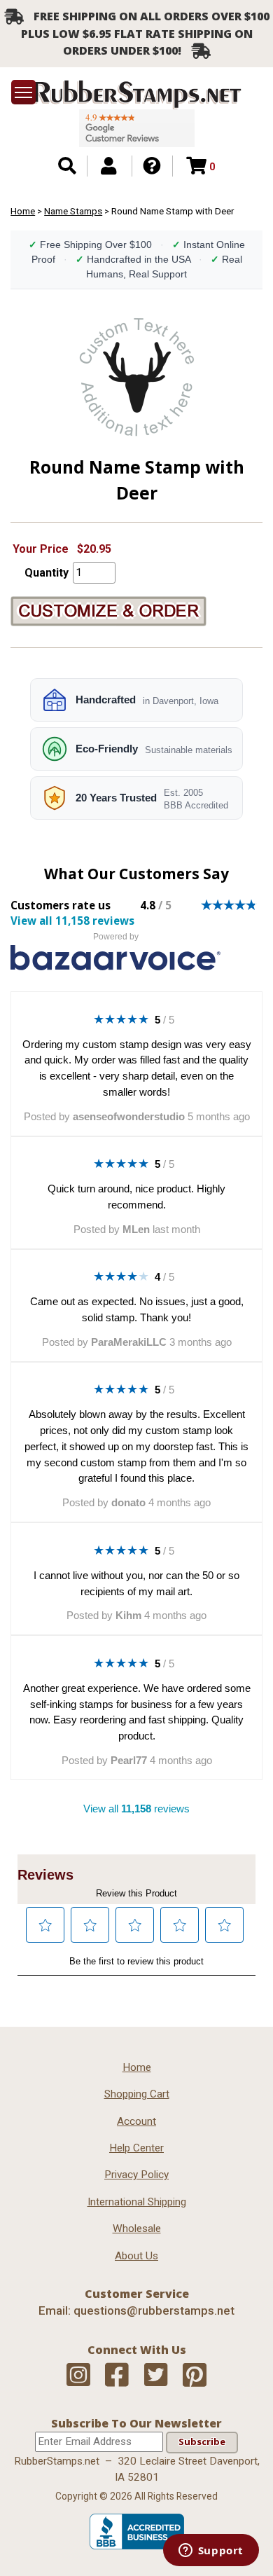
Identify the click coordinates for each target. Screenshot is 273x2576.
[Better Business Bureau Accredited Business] (137, 2546)
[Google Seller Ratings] (137, 128)
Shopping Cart (137, 2094)
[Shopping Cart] (196, 166)
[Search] (67, 166)
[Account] (108, 166)
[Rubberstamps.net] (136, 95)
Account (136, 2121)
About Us (136, 2256)
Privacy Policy (136, 2175)
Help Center (136, 2148)
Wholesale (137, 2229)
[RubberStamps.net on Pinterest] (195, 2375)
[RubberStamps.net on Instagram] (78, 2375)
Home (23, 211)
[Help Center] (152, 166)
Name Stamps (73, 211)
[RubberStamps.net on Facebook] (117, 2375)
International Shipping (137, 2202)
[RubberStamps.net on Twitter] (156, 2375)
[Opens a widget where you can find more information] (211, 2551)
